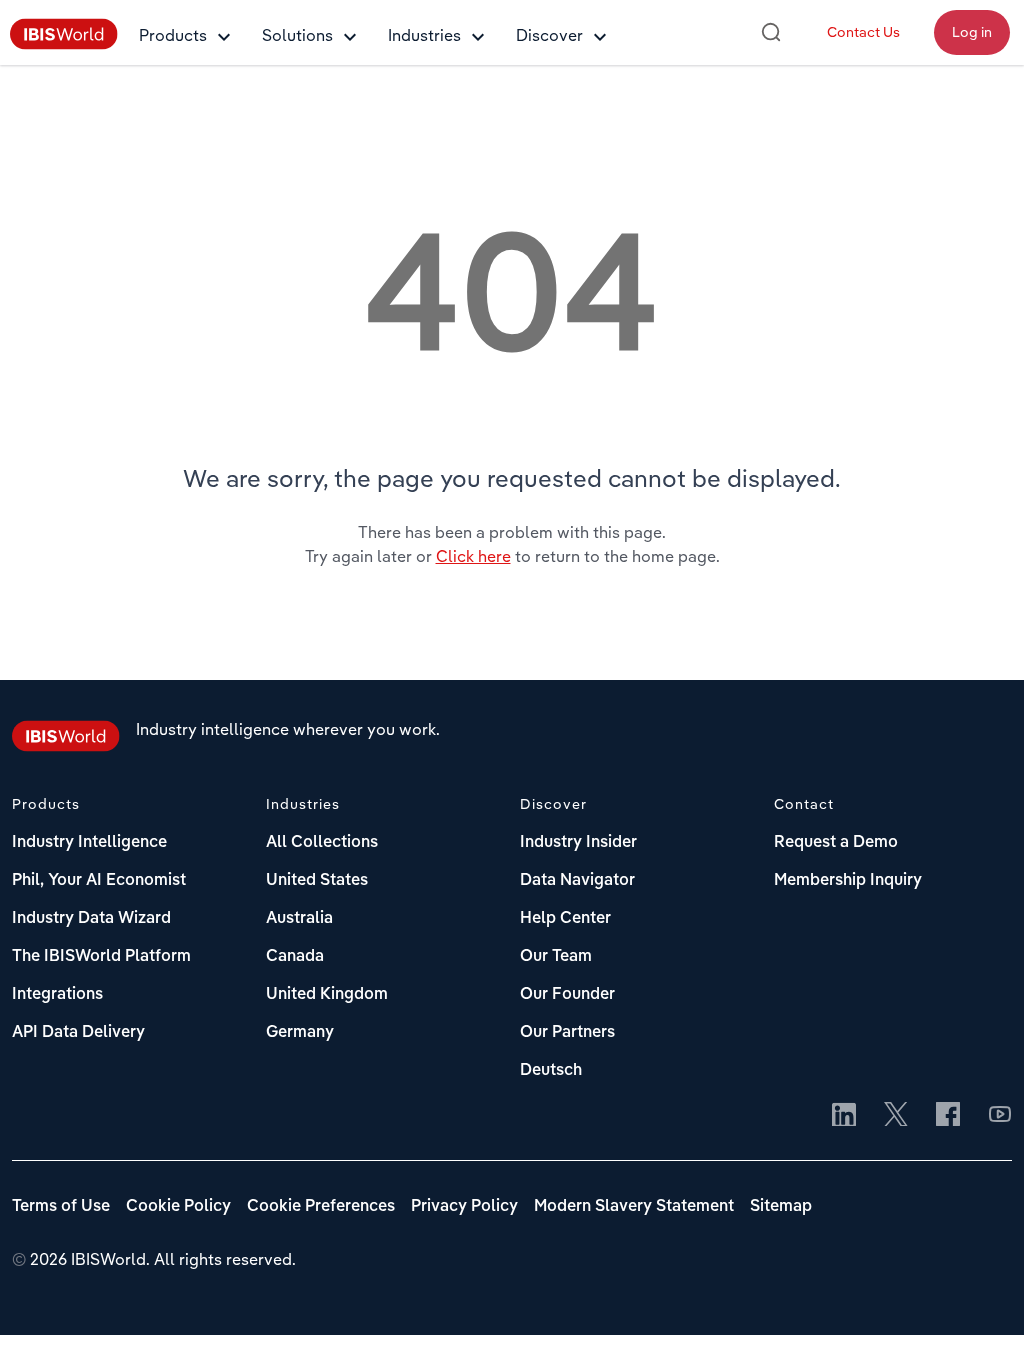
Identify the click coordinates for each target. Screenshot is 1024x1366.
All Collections (322, 843)
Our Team (556, 957)
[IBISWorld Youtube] (1000, 1116)
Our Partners (567, 1033)
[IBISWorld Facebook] (948, 1116)
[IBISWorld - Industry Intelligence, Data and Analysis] (64, 44)
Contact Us (863, 32)
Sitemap (781, 1207)
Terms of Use (61, 1207)
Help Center (565, 919)
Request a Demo (836, 843)
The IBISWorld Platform (101, 957)
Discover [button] (549, 35)
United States (317, 881)
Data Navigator (577, 881)
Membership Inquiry (848, 881)
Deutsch (551, 1071)
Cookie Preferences (321, 1207)
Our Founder (567, 995)
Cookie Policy (178, 1207)
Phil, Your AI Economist (99, 881)
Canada (295, 957)
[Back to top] (979, 1321)
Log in (972, 32)
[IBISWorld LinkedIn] (844, 1116)
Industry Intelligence (89, 843)
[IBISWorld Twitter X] (896, 1116)
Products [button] (173, 35)
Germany (300, 1033)
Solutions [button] (297, 35)
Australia (299, 919)
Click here (473, 556)
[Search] (771, 32)
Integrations (57, 995)
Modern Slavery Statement (634, 1207)
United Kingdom (327, 995)
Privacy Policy (464, 1207)
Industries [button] (424, 35)
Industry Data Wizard (91, 919)
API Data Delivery (78, 1033)
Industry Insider (578, 843)
